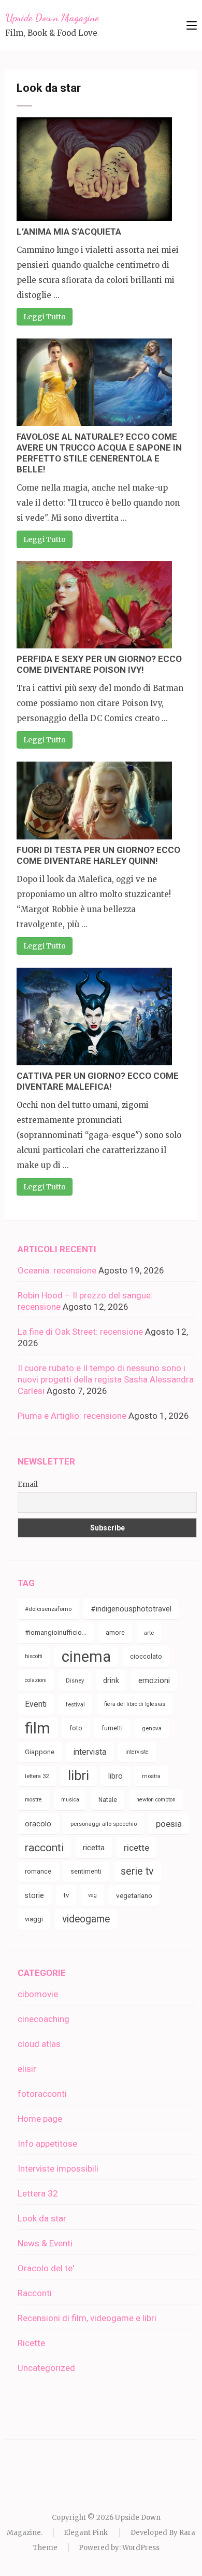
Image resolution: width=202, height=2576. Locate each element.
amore (115, 1632)
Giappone (40, 1752)
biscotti (34, 1656)
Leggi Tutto (45, 317)
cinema (86, 1657)
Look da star (42, 2218)
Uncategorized (46, 2368)
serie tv (137, 1871)
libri (78, 1776)
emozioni (154, 1680)
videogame (86, 1919)
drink (111, 1680)
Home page (40, 2119)
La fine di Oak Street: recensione (80, 1332)
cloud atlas (39, 2044)
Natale (108, 1800)
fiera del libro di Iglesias (135, 1704)
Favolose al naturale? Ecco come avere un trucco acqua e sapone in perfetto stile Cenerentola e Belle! (99, 453)
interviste (137, 1752)
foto (76, 1728)
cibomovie (38, 1994)
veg (92, 1895)
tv (66, 1895)
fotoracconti (42, 2094)
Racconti (35, 2293)
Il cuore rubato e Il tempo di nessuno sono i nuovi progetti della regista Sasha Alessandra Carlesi (106, 1379)
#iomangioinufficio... (56, 1632)
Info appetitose (47, 2144)
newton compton (156, 1800)
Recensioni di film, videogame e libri (87, 2318)
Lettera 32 (38, 2193)
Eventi (36, 1704)
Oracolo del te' (46, 2268)
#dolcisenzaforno (48, 1609)
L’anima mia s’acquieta (69, 232)
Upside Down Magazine (52, 18)
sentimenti (86, 1871)
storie (34, 1895)
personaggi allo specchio (104, 1824)
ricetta (94, 1848)
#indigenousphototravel (131, 1609)
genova (152, 1728)
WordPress (141, 2548)
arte (149, 1633)
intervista (90, 1752)
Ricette (31, 2343)
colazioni (36, 1680)
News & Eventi (45, 2243)
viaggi (34, 1919)
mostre (33, 1800)
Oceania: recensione (57, 1270)
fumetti (112, 1728)
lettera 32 (37, 1776)
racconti (44, 1848)
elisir (27, 2069)
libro (116, 1776)
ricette (136, 1848)
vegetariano (134, 1895)
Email (28, 1484)
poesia (169, 1824)
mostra (151, 1776)
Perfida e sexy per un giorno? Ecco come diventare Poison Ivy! (99, 664)
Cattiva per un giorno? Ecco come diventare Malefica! (98, 1081)
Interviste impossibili (58, 2168)
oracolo (38, 1824)
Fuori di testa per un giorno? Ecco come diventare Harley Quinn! (98, 855)
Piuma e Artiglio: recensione (72, 1416)
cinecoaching (44, 2019)
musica (70, 1800)
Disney (75, 1680)
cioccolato (146, 1656)
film (38, 1728)
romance (38, 1871)
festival (75, 1704)
